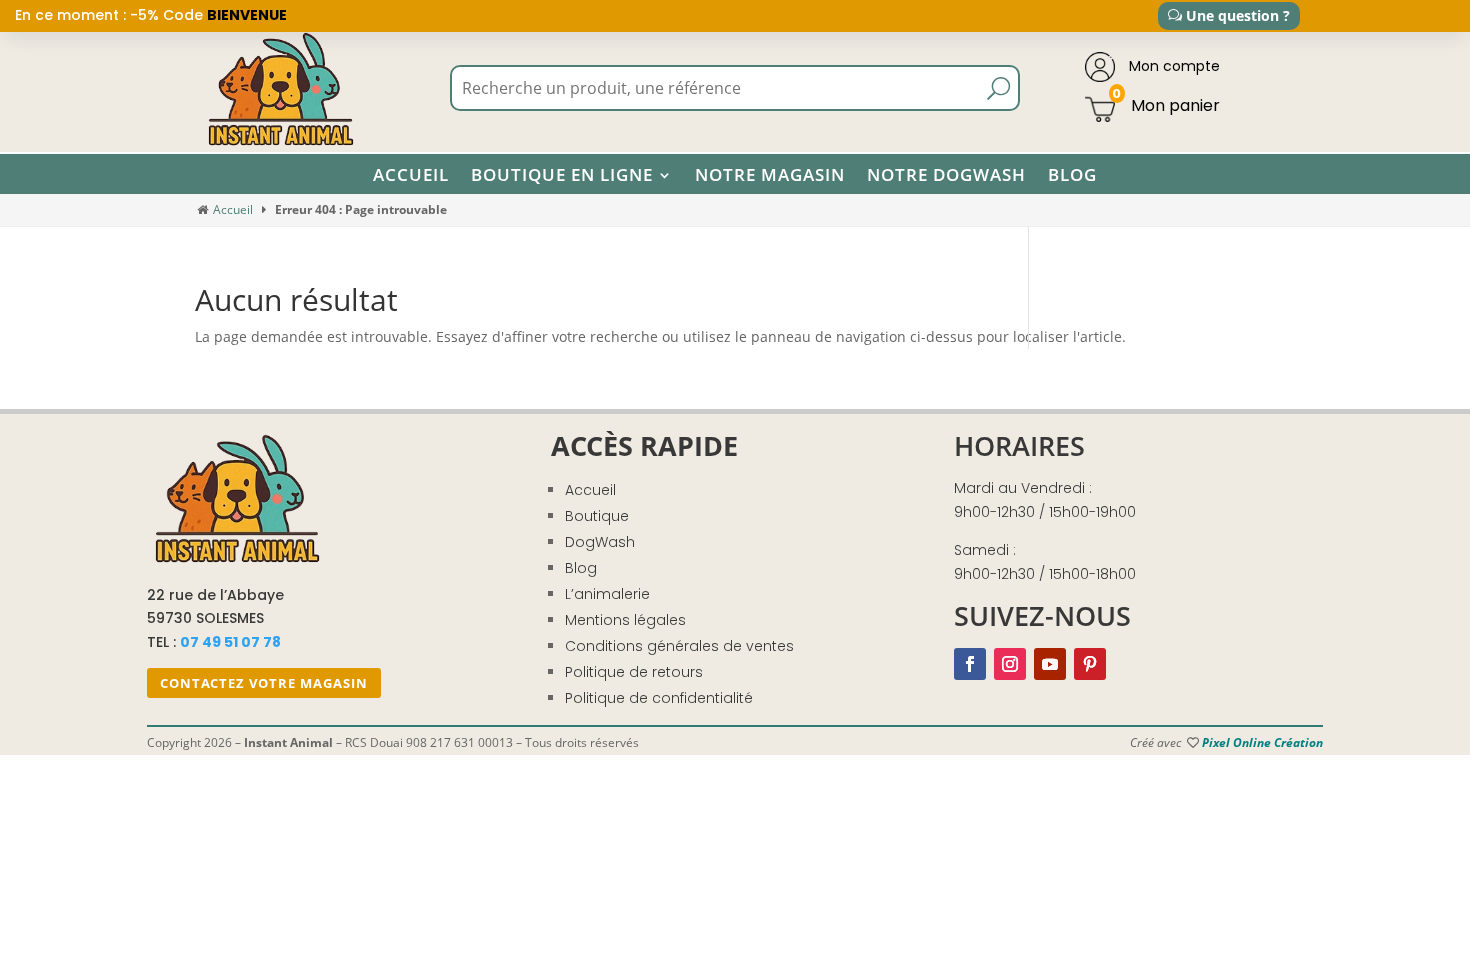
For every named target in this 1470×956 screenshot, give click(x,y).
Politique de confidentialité (659, 698)
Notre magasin (770, 175)
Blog (1072, 175)
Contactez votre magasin (264, 683)
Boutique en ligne (562, 175)
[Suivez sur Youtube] (1050, 664)
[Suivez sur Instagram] (1010, 664)
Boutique (597, 516)
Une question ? (1238, 15)
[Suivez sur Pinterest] (1090, 664)
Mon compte (1172, 66)
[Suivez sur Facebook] (970, 664)
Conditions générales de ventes (679, 646)
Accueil (411, 175)
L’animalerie (607, 594)
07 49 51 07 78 (230, 642)
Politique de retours (634, 672)
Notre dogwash (946, 175)
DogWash (600, 542)
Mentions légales (625, 620)
